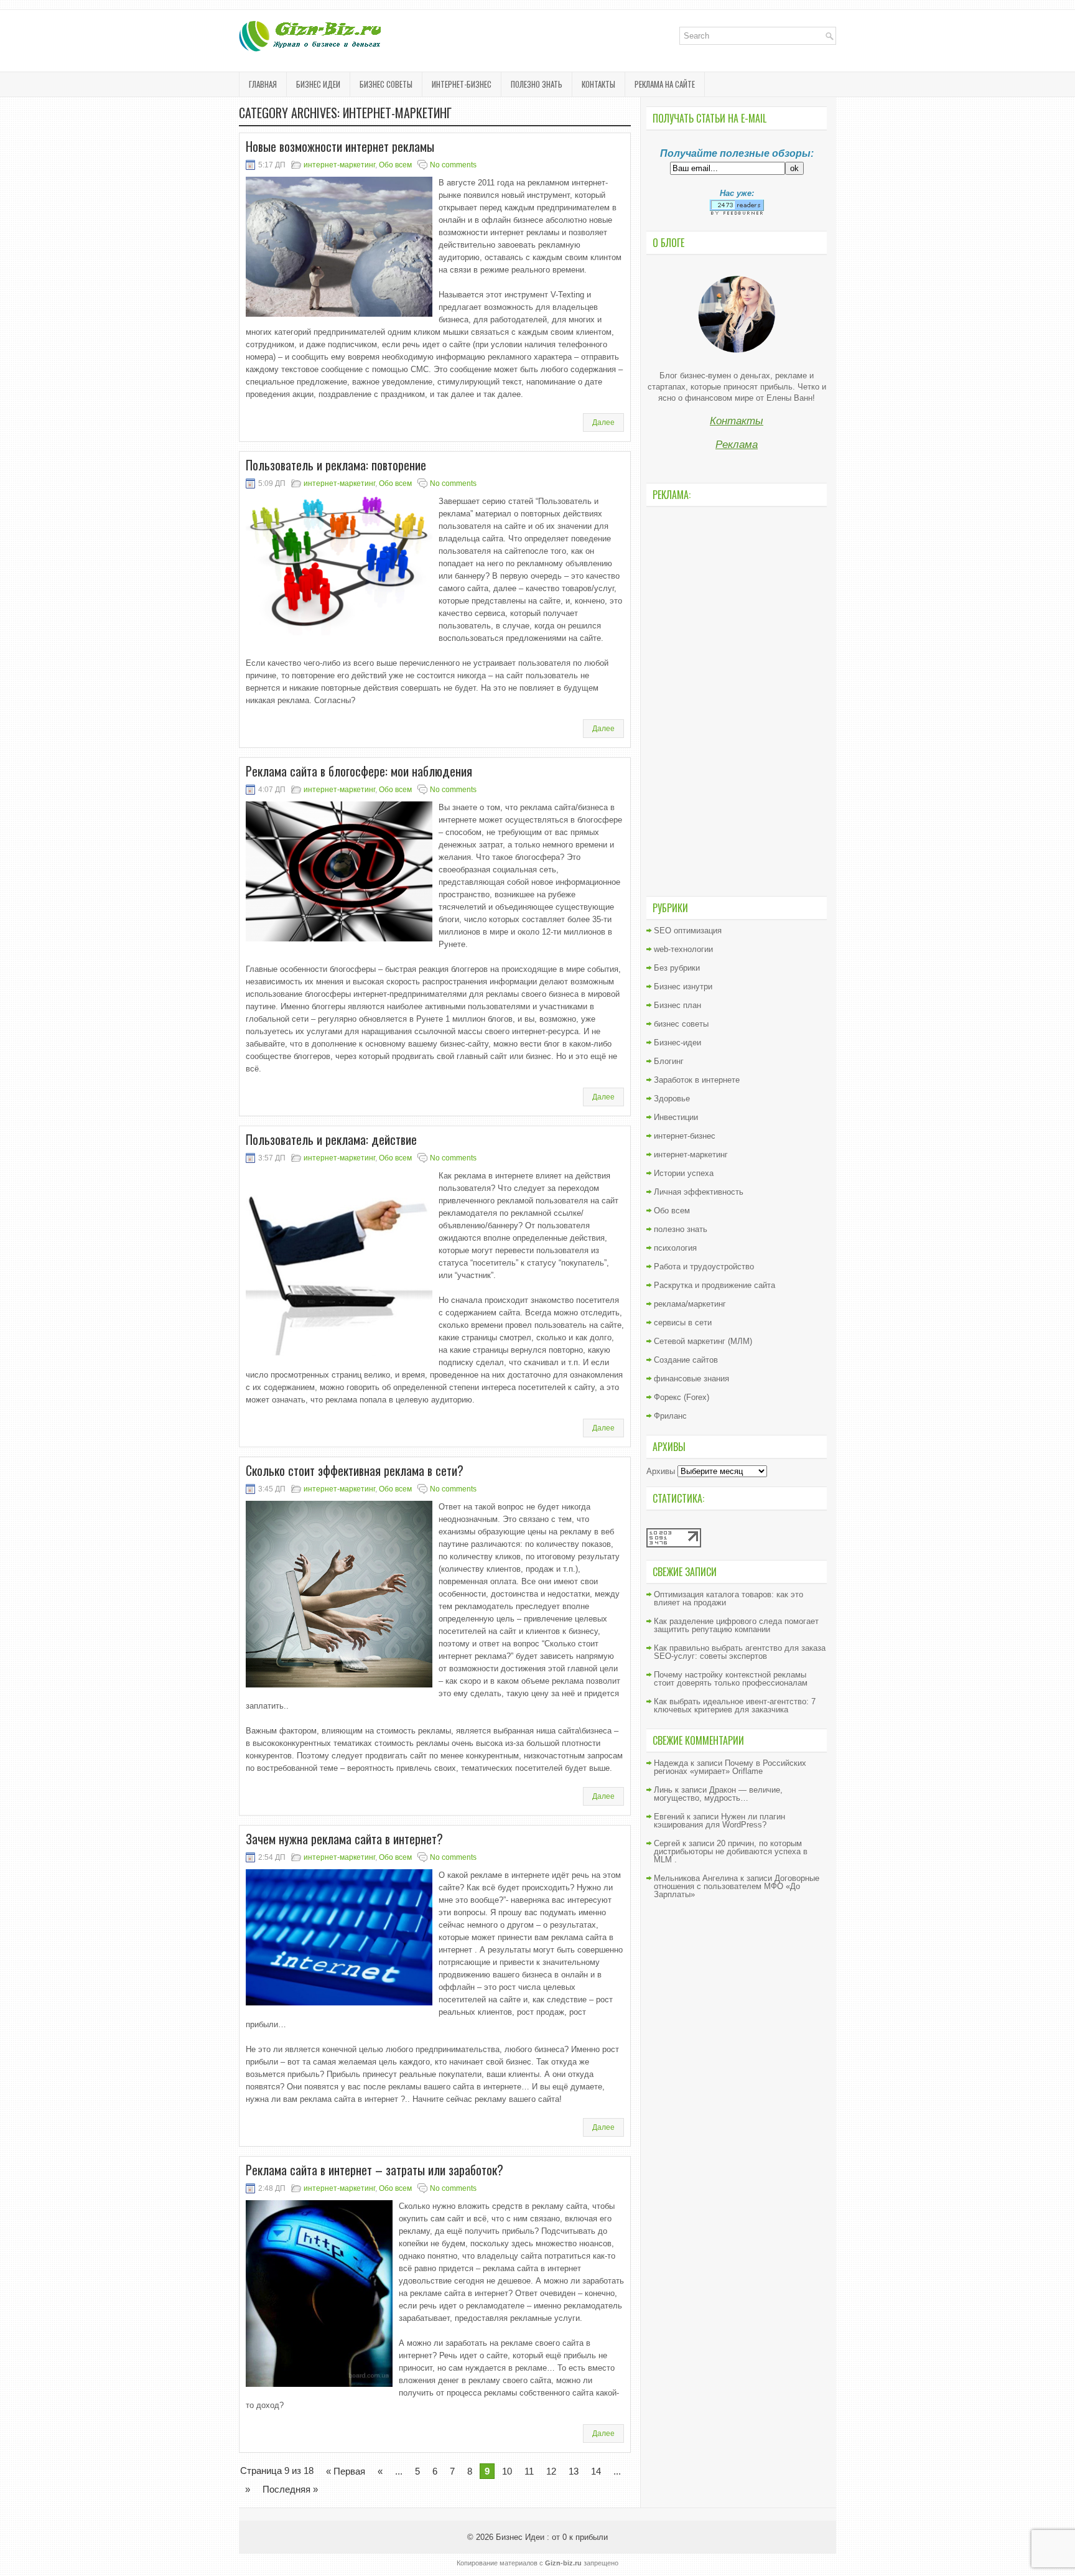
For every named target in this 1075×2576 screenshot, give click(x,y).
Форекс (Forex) (682, 1397)
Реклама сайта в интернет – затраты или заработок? (375, 2170)
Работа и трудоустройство (704, 1267)
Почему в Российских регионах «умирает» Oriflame (730, 1767)
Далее (603, 422)
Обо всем (395, 165)
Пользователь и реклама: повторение (336, 465)
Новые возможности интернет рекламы (340, 146)
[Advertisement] (737, 700)
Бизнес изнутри (683, 987)
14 (596, 2471)
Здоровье (672, 1099)
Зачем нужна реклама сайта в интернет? (344, 1839)
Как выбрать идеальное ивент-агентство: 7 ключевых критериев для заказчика (735, 1706)
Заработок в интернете (697, 1080)
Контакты (598, 84)
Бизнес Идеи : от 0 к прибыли (552, 2537)
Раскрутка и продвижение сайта (714, 1285)
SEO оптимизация (688, 931)
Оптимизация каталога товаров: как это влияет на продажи (728, 1598)
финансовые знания (691, 1379)
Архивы (661, 1471)
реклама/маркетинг (690, 1304)
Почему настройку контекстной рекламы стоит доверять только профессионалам (731, 1679)
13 (574, 2471)
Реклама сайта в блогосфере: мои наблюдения (359, 771)
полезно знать (537, 84)
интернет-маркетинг (339, 165)
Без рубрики (677, 968)
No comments (453, 165)
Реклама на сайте (665, 84)
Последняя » (290, 2489)
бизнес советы (386, 84)
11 (529, 2471)
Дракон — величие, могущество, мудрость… (718, 1794)
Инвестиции (676, 1117)
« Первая (346, 2471)
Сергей (667, 1843)
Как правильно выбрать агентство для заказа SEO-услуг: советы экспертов (740, 1652)
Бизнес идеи (318, 84)
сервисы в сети (683, 1323)
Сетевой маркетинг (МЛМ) (703, 1341)
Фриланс (670, 1416)
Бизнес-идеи (677, 1043)
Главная (263, 84)
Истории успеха (684, 1173)
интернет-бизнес (462, 84)
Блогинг (669, 1061)
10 (507, 2471)
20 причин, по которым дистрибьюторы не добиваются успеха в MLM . (731, 1851)
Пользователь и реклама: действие (331, 1139)
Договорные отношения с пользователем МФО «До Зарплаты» (737, 1886)
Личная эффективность (699, 1192)
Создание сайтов (686, 1360)
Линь (663, 1790)
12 (551, 2471)
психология (675, 1248)
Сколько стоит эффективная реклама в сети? (355, 1470)
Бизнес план (677, 1005)
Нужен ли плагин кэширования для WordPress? (719, 1821)
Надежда (671, 1763)
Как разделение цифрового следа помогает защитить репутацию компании (736, 1625)
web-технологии (683, 949)
